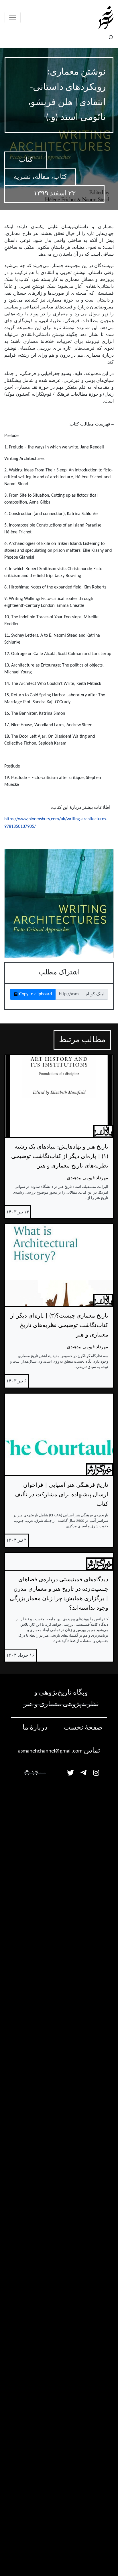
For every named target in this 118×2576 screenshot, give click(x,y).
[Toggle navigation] (13, 18)
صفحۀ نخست (83, 1728)
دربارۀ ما (35, 1728)
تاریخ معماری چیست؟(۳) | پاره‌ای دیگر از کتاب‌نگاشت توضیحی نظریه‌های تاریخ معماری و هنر (59, 1326)
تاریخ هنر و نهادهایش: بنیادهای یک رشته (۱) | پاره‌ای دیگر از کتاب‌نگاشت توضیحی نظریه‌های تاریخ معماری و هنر (60, 1157)
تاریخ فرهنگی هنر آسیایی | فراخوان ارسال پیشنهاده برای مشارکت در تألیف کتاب (61, 1495)
